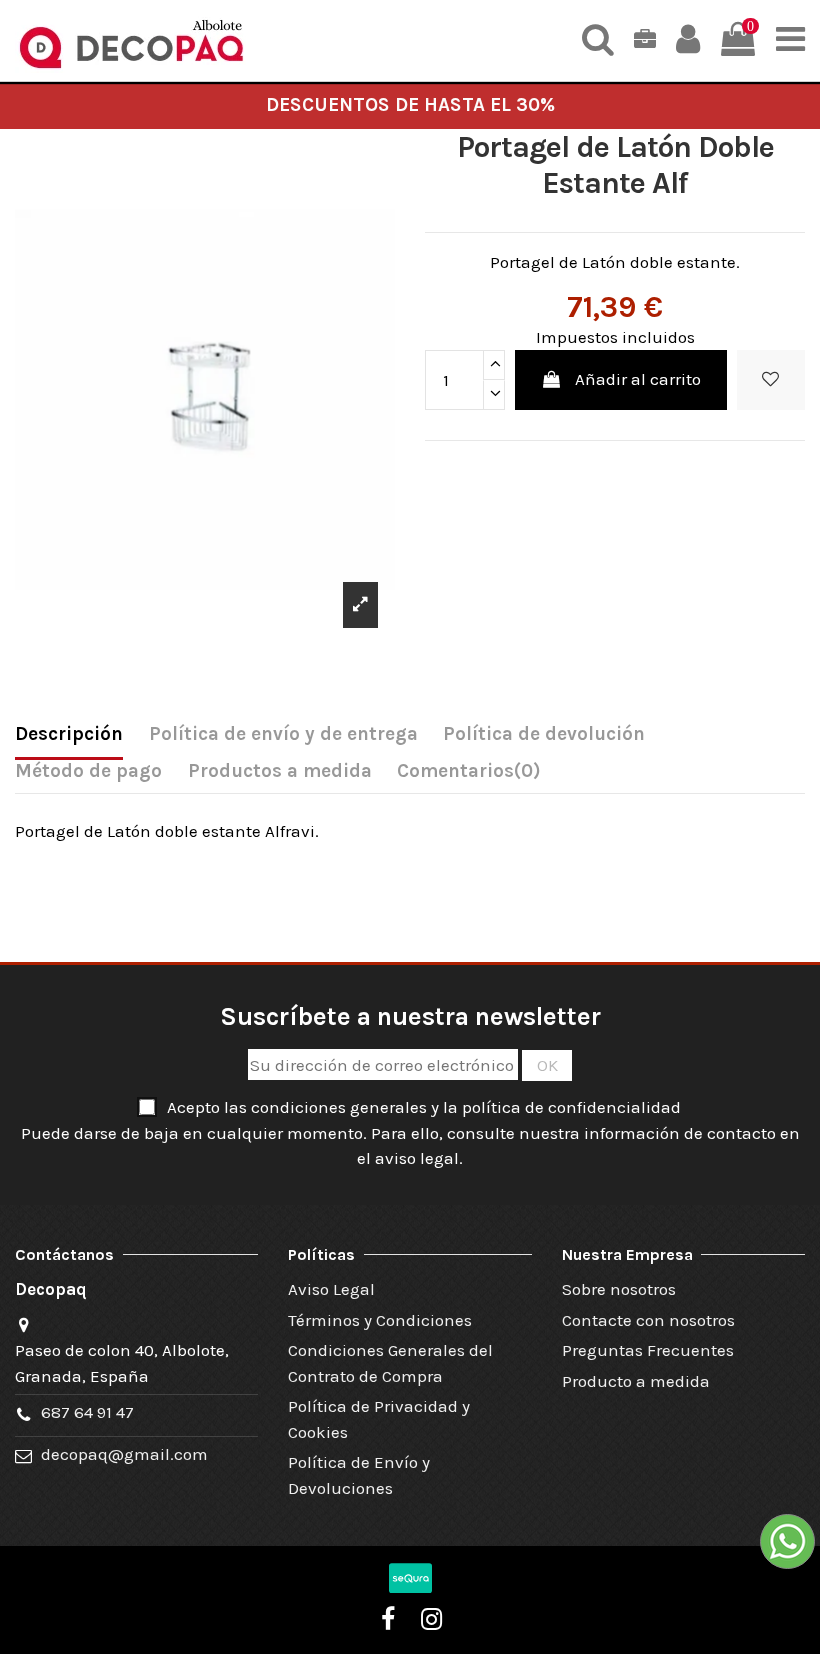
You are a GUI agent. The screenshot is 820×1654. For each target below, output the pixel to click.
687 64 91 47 (87, 1412)
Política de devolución (544, 734)
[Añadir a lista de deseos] (771, 380)
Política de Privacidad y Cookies (379, 1419)
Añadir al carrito (638, 379)
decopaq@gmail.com (124, 1454)
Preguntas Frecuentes (648, 1350)
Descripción (69, 734)
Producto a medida (636, 1381)
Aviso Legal (331, 1289)
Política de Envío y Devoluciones (359, 1475)
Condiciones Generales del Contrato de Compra (390, 1363)
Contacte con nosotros (648, 1320)
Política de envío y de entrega (283, 734)
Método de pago (88, 771)
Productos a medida (280, 771)
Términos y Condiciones (380, 1320)
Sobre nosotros (619, 1289)
